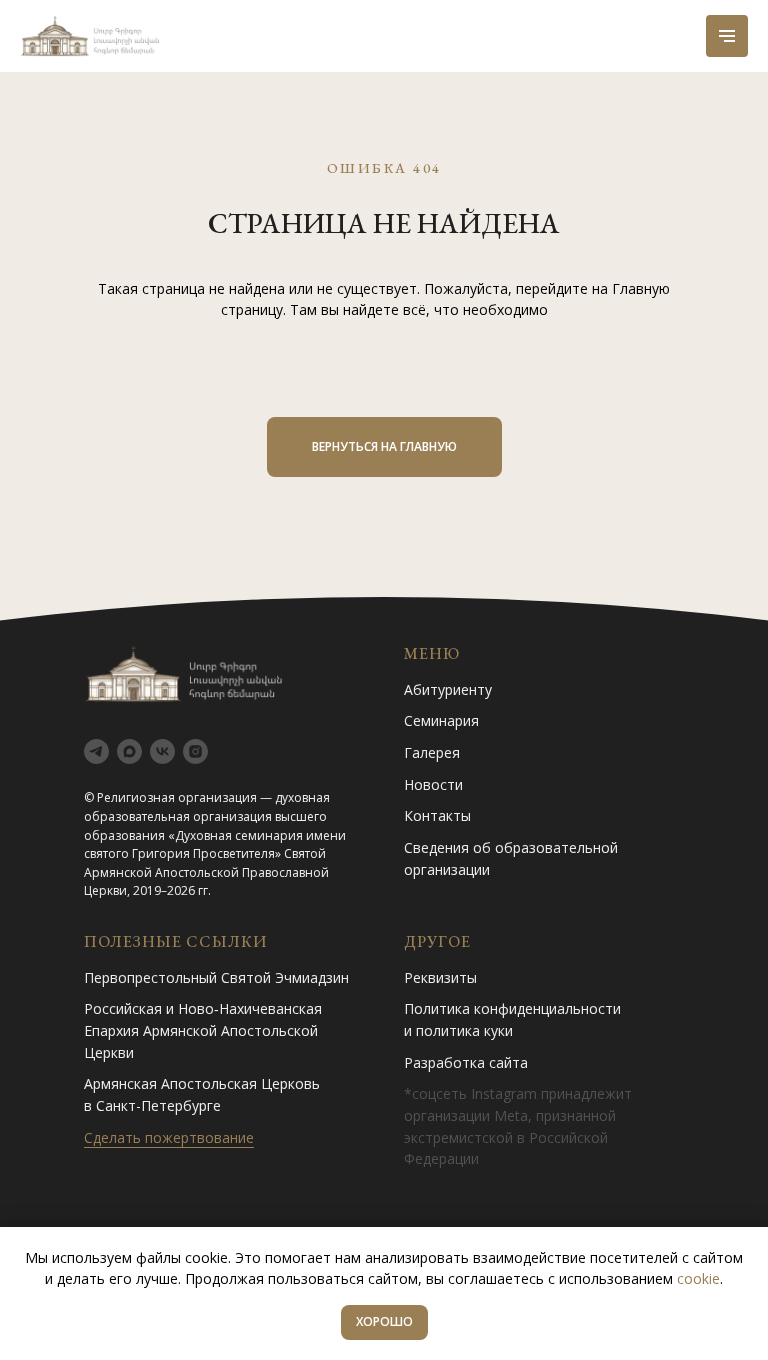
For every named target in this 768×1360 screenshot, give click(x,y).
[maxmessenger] (129, 751)
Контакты (437, 815)
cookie (698, 1278)
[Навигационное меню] (727, 36)
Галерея (432, 752)
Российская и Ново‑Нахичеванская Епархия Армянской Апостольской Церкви (203, 1030)
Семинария (441, 720)
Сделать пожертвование (169, 1137)
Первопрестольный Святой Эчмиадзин (216, 977)
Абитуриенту (448, 689)
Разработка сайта (466, 1062)
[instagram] (195, 751)
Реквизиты (440, 977)
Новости (433, 784)
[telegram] (96, 751)
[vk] (162, 751)
